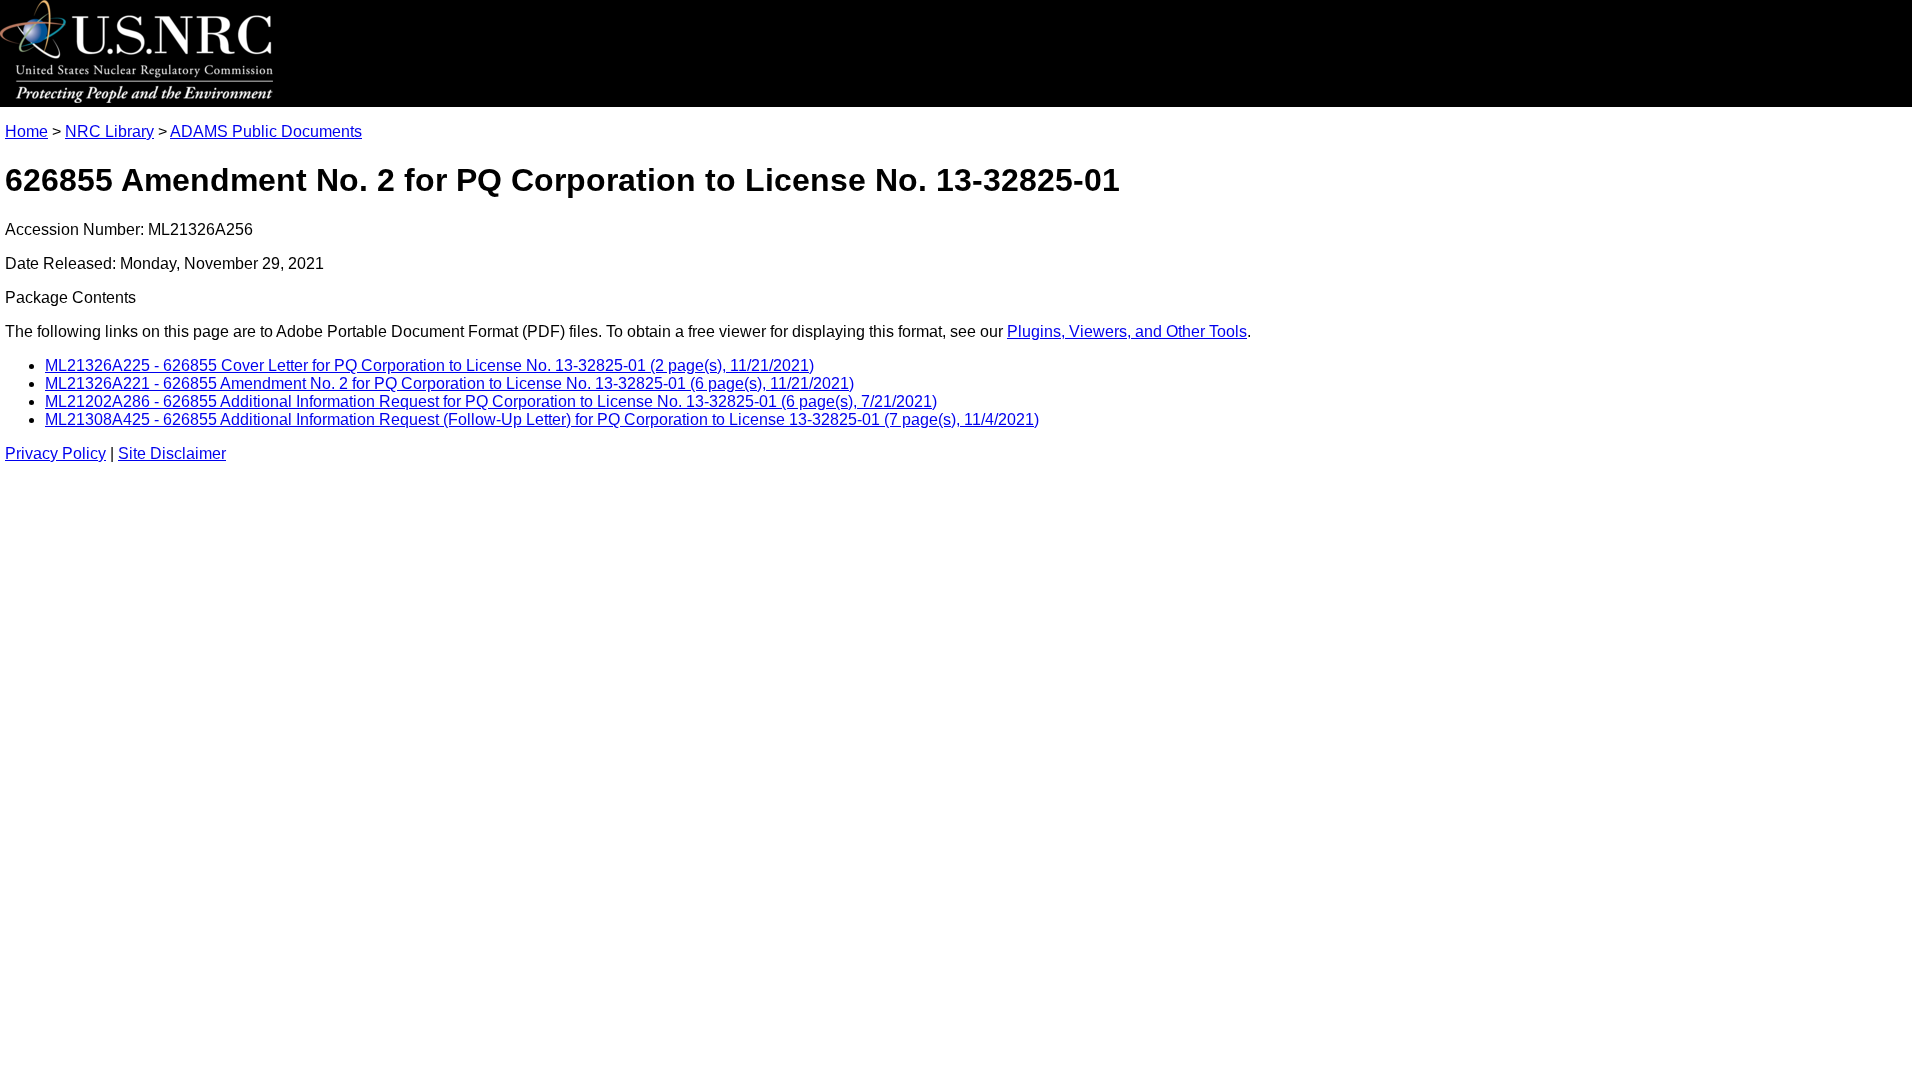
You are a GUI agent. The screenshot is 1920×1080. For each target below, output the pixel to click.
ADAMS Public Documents (266, 131)
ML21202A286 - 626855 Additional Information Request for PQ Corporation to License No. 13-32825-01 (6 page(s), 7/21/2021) (491, 401)
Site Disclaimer (172, 453)
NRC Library (109, 131)
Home (26, 131)
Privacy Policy (55, 453)
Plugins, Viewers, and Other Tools (1127, 331)
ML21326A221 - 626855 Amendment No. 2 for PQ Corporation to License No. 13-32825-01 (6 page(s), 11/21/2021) (449, 383)
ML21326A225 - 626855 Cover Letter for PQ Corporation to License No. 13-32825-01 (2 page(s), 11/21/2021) (429, 365)
